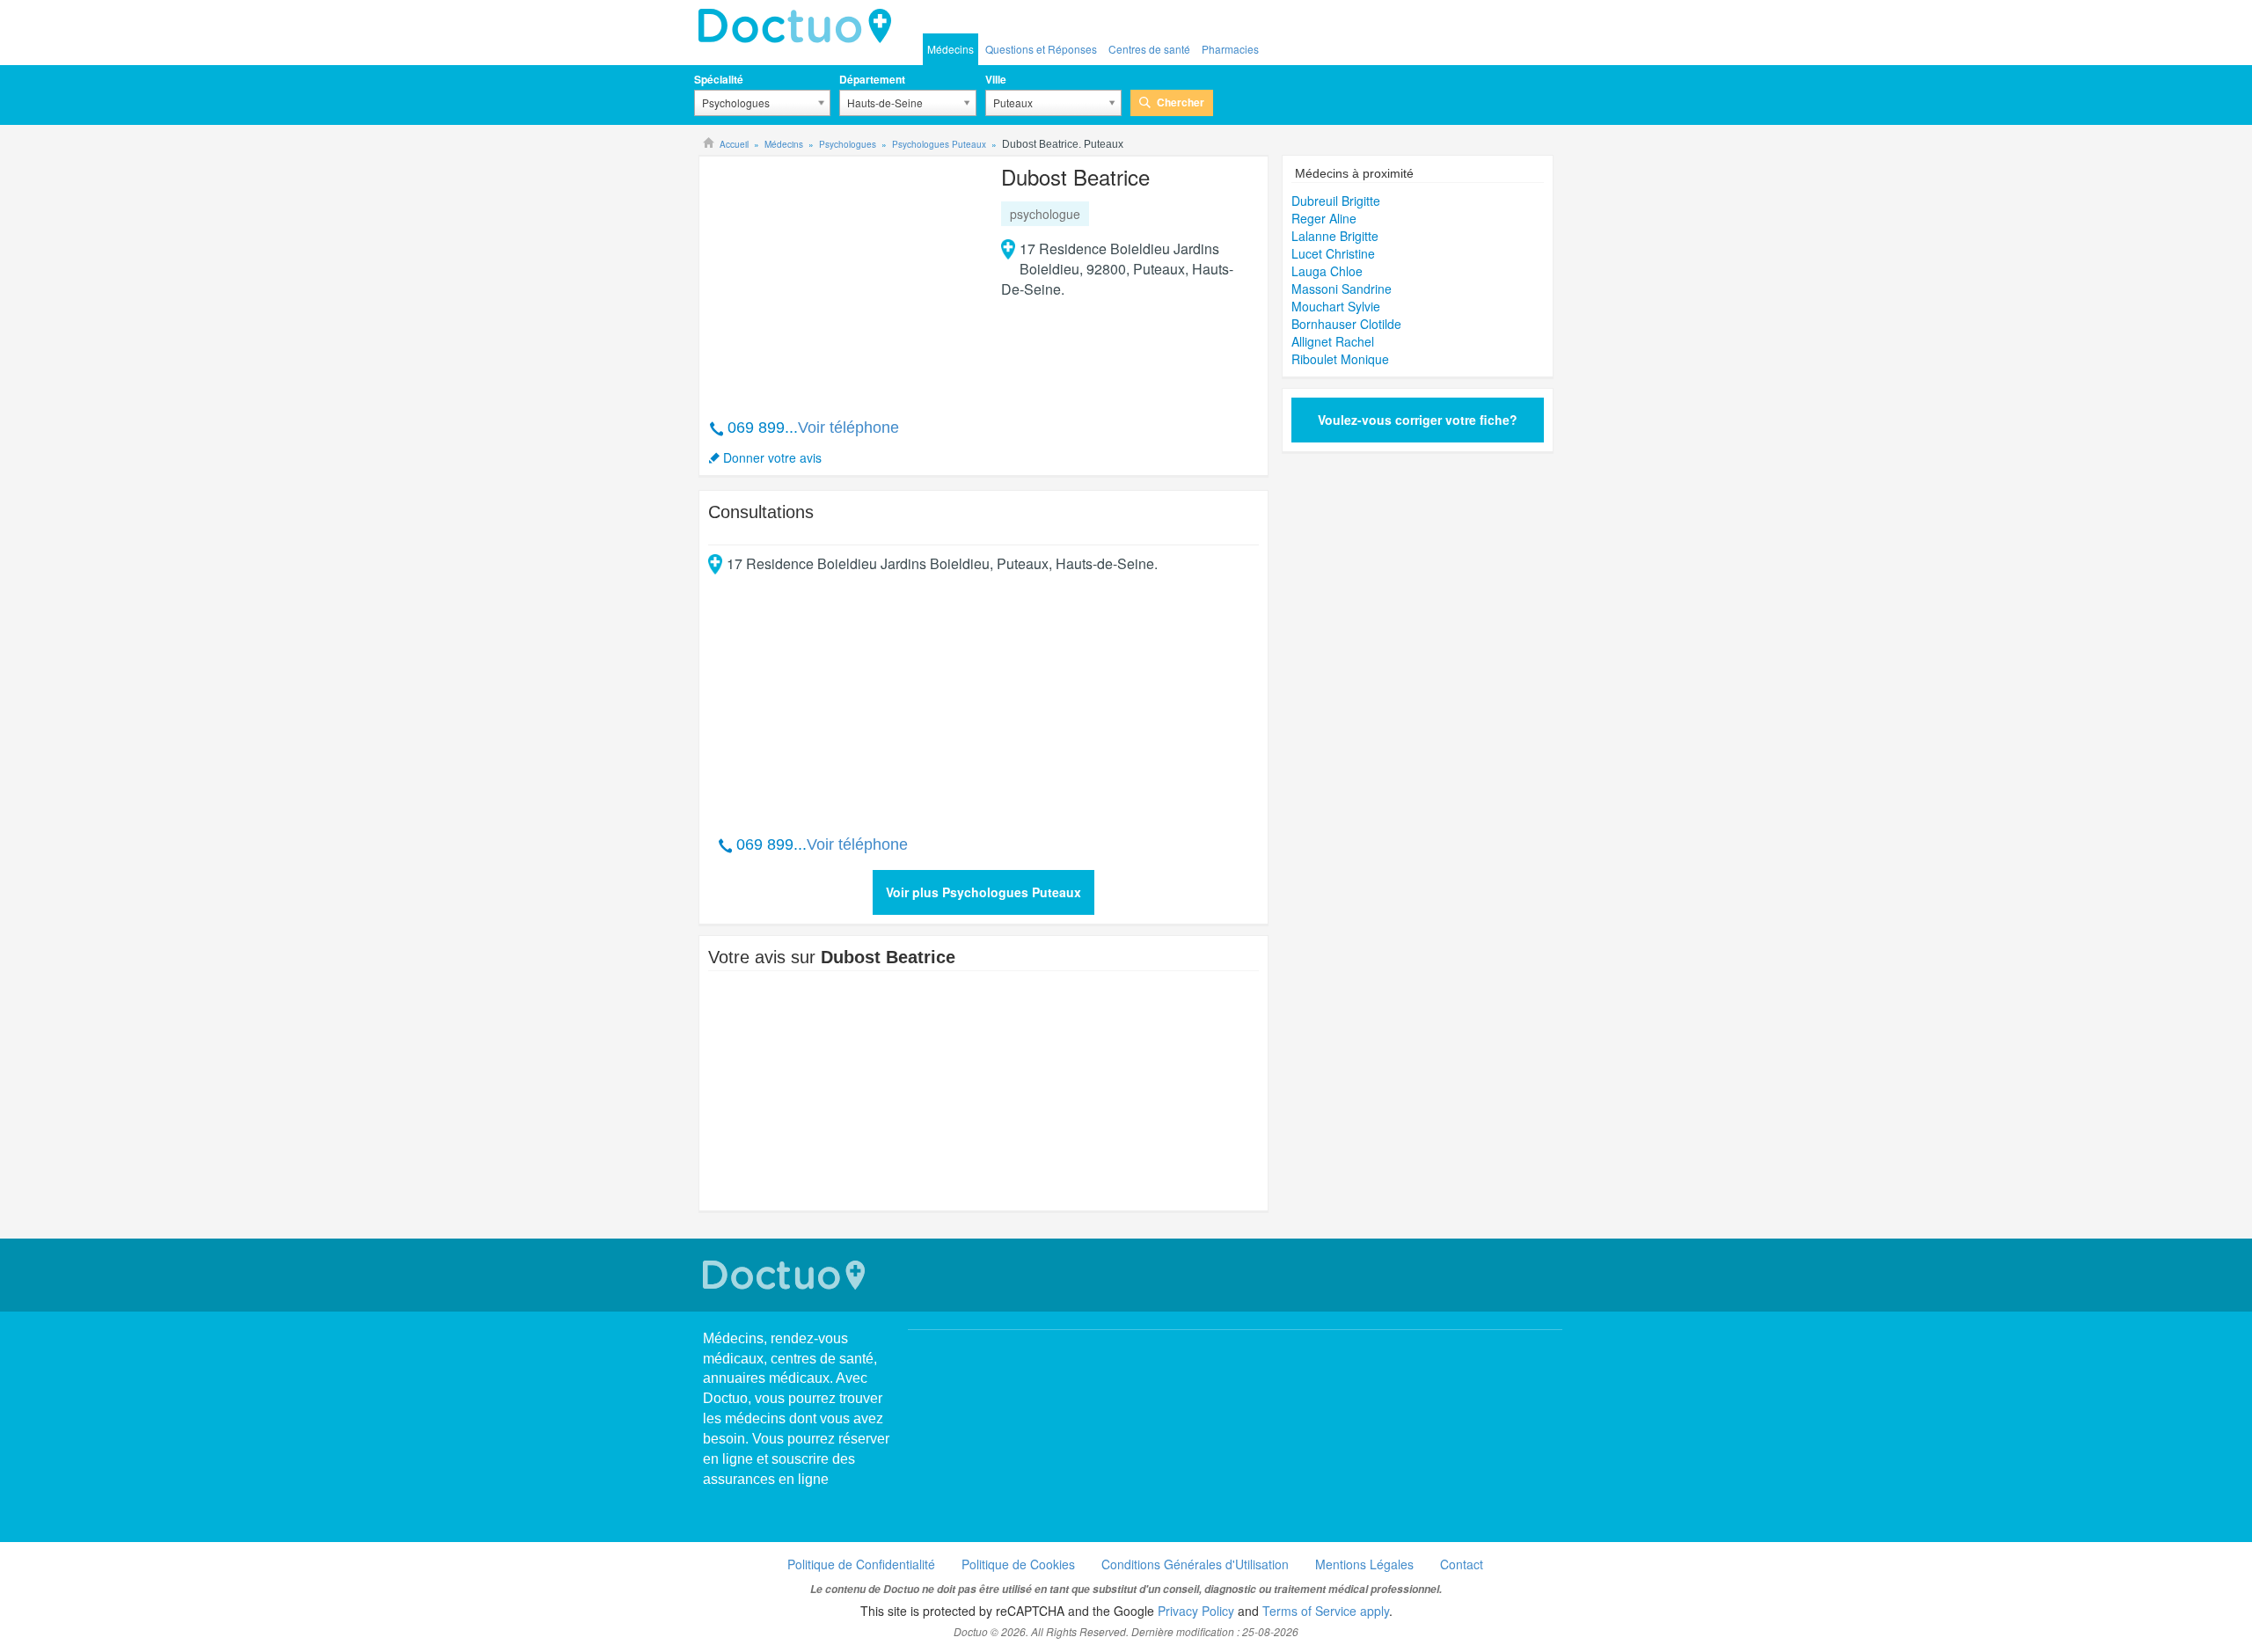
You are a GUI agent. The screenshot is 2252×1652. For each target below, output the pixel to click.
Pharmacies (1230, 49)
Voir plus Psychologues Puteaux (983, 892)
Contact (1462, 1564)
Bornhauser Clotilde (1346, 324)
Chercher (1181, 102)
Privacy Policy (1196, 1611)
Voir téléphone (848, 428)
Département (872, 79)
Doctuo (800, 26)
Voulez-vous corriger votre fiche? (1418, 420)
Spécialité (719, 79)
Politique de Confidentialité (861, 1564)
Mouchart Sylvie (1336, 306)
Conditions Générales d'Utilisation (1195, 1564)
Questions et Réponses (1041, 49)
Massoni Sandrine (1342, 289)
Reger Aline (1324, 218)
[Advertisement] (843, 278)
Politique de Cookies (1018, 1564)
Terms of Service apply (1326, 1611)
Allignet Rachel (1333, 341)
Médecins (951, 49)
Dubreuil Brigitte (1336, 201)
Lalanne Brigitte (1335, 236)
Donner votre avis (772, 457)
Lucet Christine (1333, 253)
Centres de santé (1149, 49)
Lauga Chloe (1327, 271)
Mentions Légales (1364, 1564)
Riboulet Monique (1340, 359)
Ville (996, 79)
